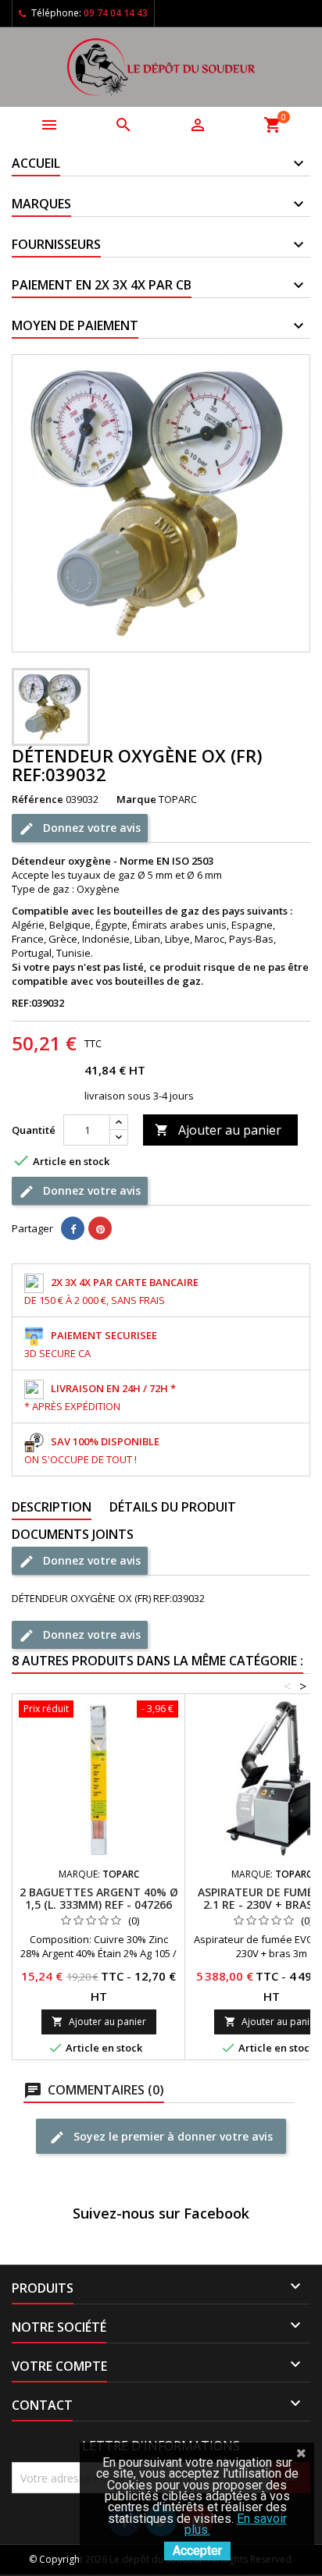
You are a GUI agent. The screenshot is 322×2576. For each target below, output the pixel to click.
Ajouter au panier (218, 1130)
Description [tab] (52, 1507)
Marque (136, 799)
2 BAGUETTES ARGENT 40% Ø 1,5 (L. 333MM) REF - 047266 (99, 1898)
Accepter (197, 2551)
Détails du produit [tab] (173, 1507)
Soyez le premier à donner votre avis (172, 2135)
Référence (38, 799)
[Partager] (73, 1228)
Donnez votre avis (90, 827)
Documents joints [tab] (73, 1534)
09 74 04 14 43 (116, 13)
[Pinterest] (100, 1228)
